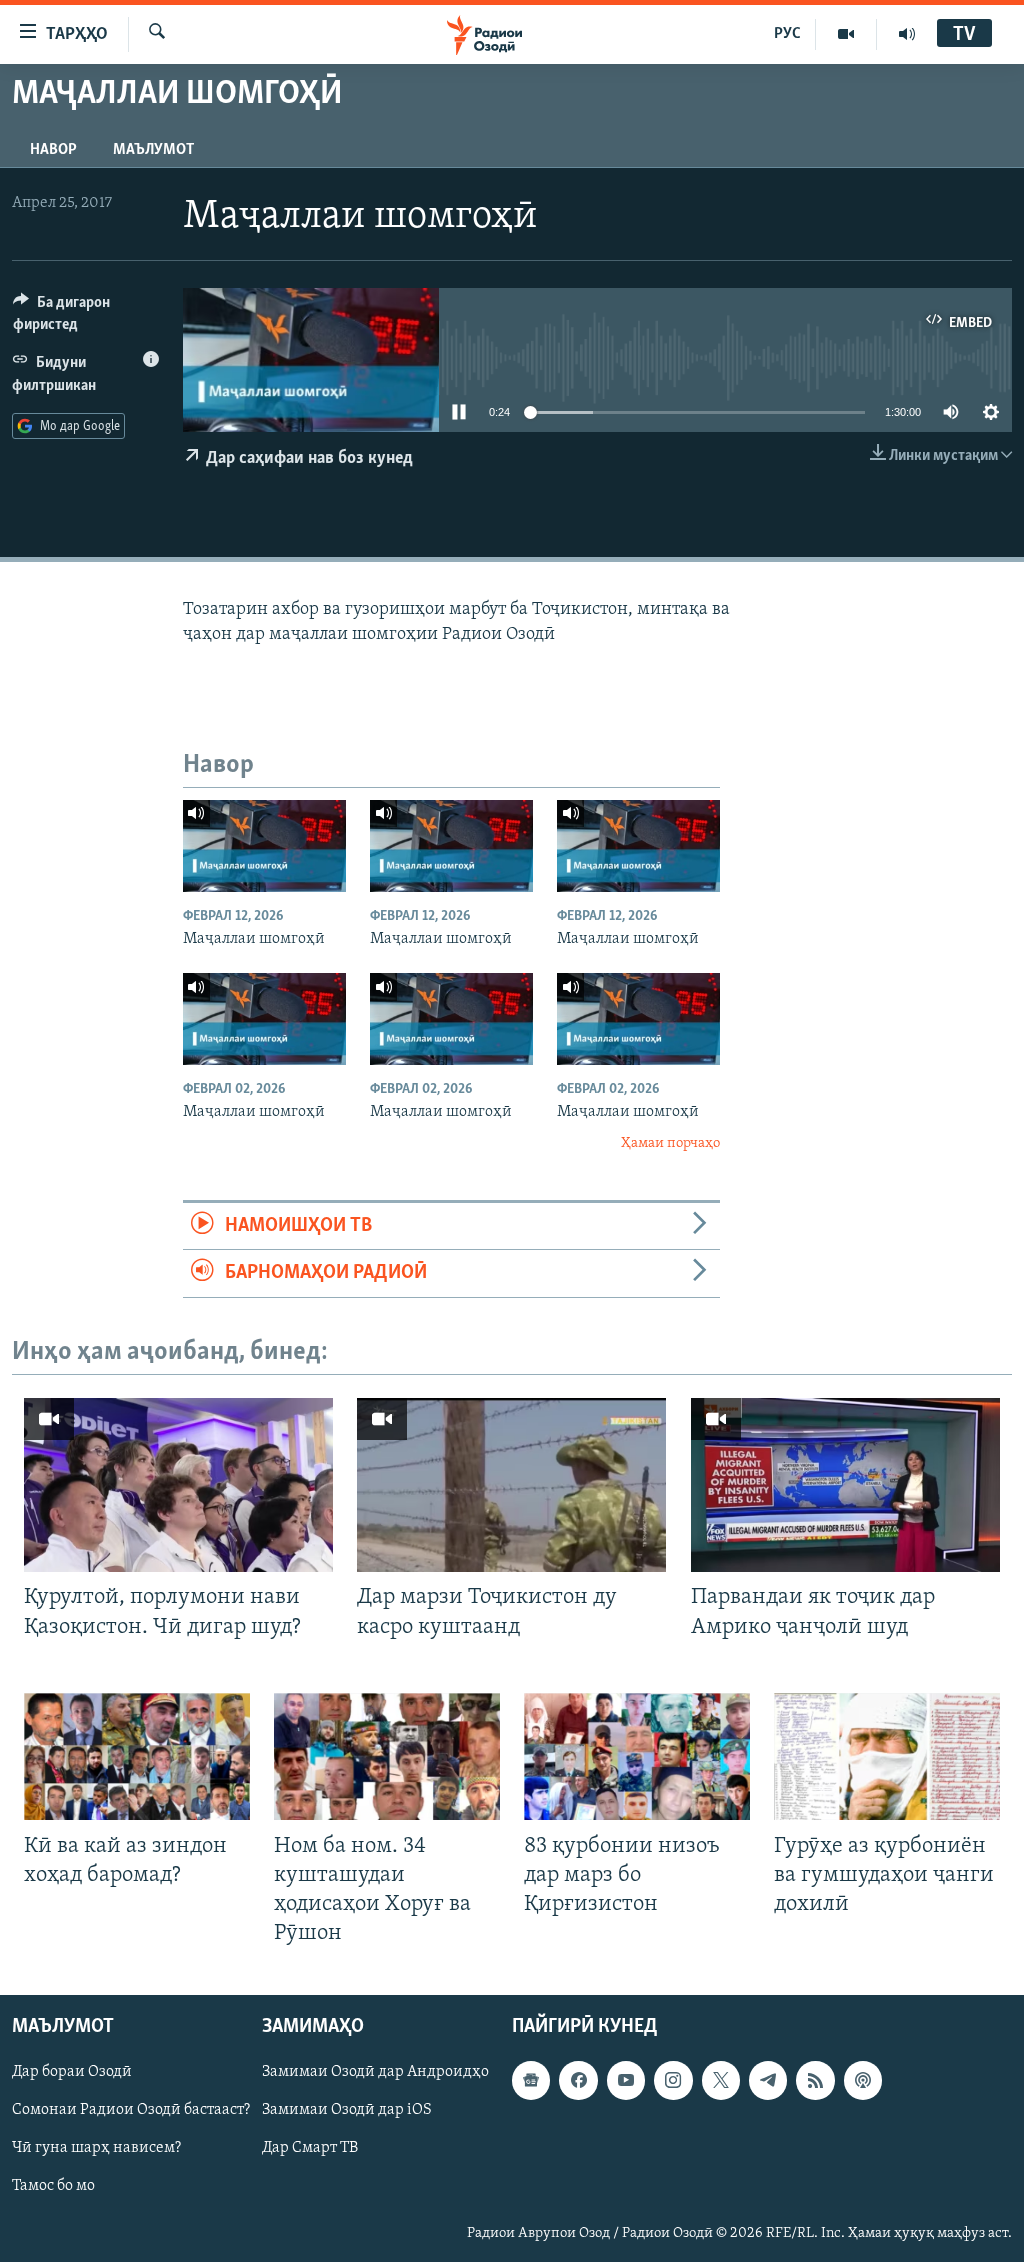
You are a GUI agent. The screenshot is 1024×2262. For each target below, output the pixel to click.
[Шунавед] (907, 34)
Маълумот (153, 150)
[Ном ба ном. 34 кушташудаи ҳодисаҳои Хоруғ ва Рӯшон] (387, 1756)
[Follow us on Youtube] (626, 2081)
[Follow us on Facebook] (578, 2081)
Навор (53, 150)
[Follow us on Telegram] (768, 2081)
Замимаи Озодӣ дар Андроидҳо (375, 2073)
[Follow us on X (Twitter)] (721, 2081)
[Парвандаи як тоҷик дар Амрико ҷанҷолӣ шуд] (845, 1485)
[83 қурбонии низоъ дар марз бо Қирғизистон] (637, 1756)
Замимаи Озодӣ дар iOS (347, 2111)
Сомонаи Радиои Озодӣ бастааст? (131, 2111)
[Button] (86, 318)
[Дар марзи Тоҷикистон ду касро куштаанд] (511, 1485)
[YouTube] (846, 34)
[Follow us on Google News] (531, 2081)
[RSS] (815, 2081)
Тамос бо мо (53, 2187)
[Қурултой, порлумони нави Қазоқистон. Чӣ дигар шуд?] (178, 1485)
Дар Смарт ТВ (310, 2149)
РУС (787, 34)
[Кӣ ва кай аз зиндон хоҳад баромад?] (137, 1756)
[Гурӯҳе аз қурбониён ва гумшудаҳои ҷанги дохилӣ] (887, 1756)
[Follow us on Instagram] (673, 2081)
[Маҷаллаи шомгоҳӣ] (264, 846)
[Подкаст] (863, 2081)
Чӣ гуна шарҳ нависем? (96, 2149)
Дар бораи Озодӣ (72, 2073)
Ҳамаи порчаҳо (670, 1143)
